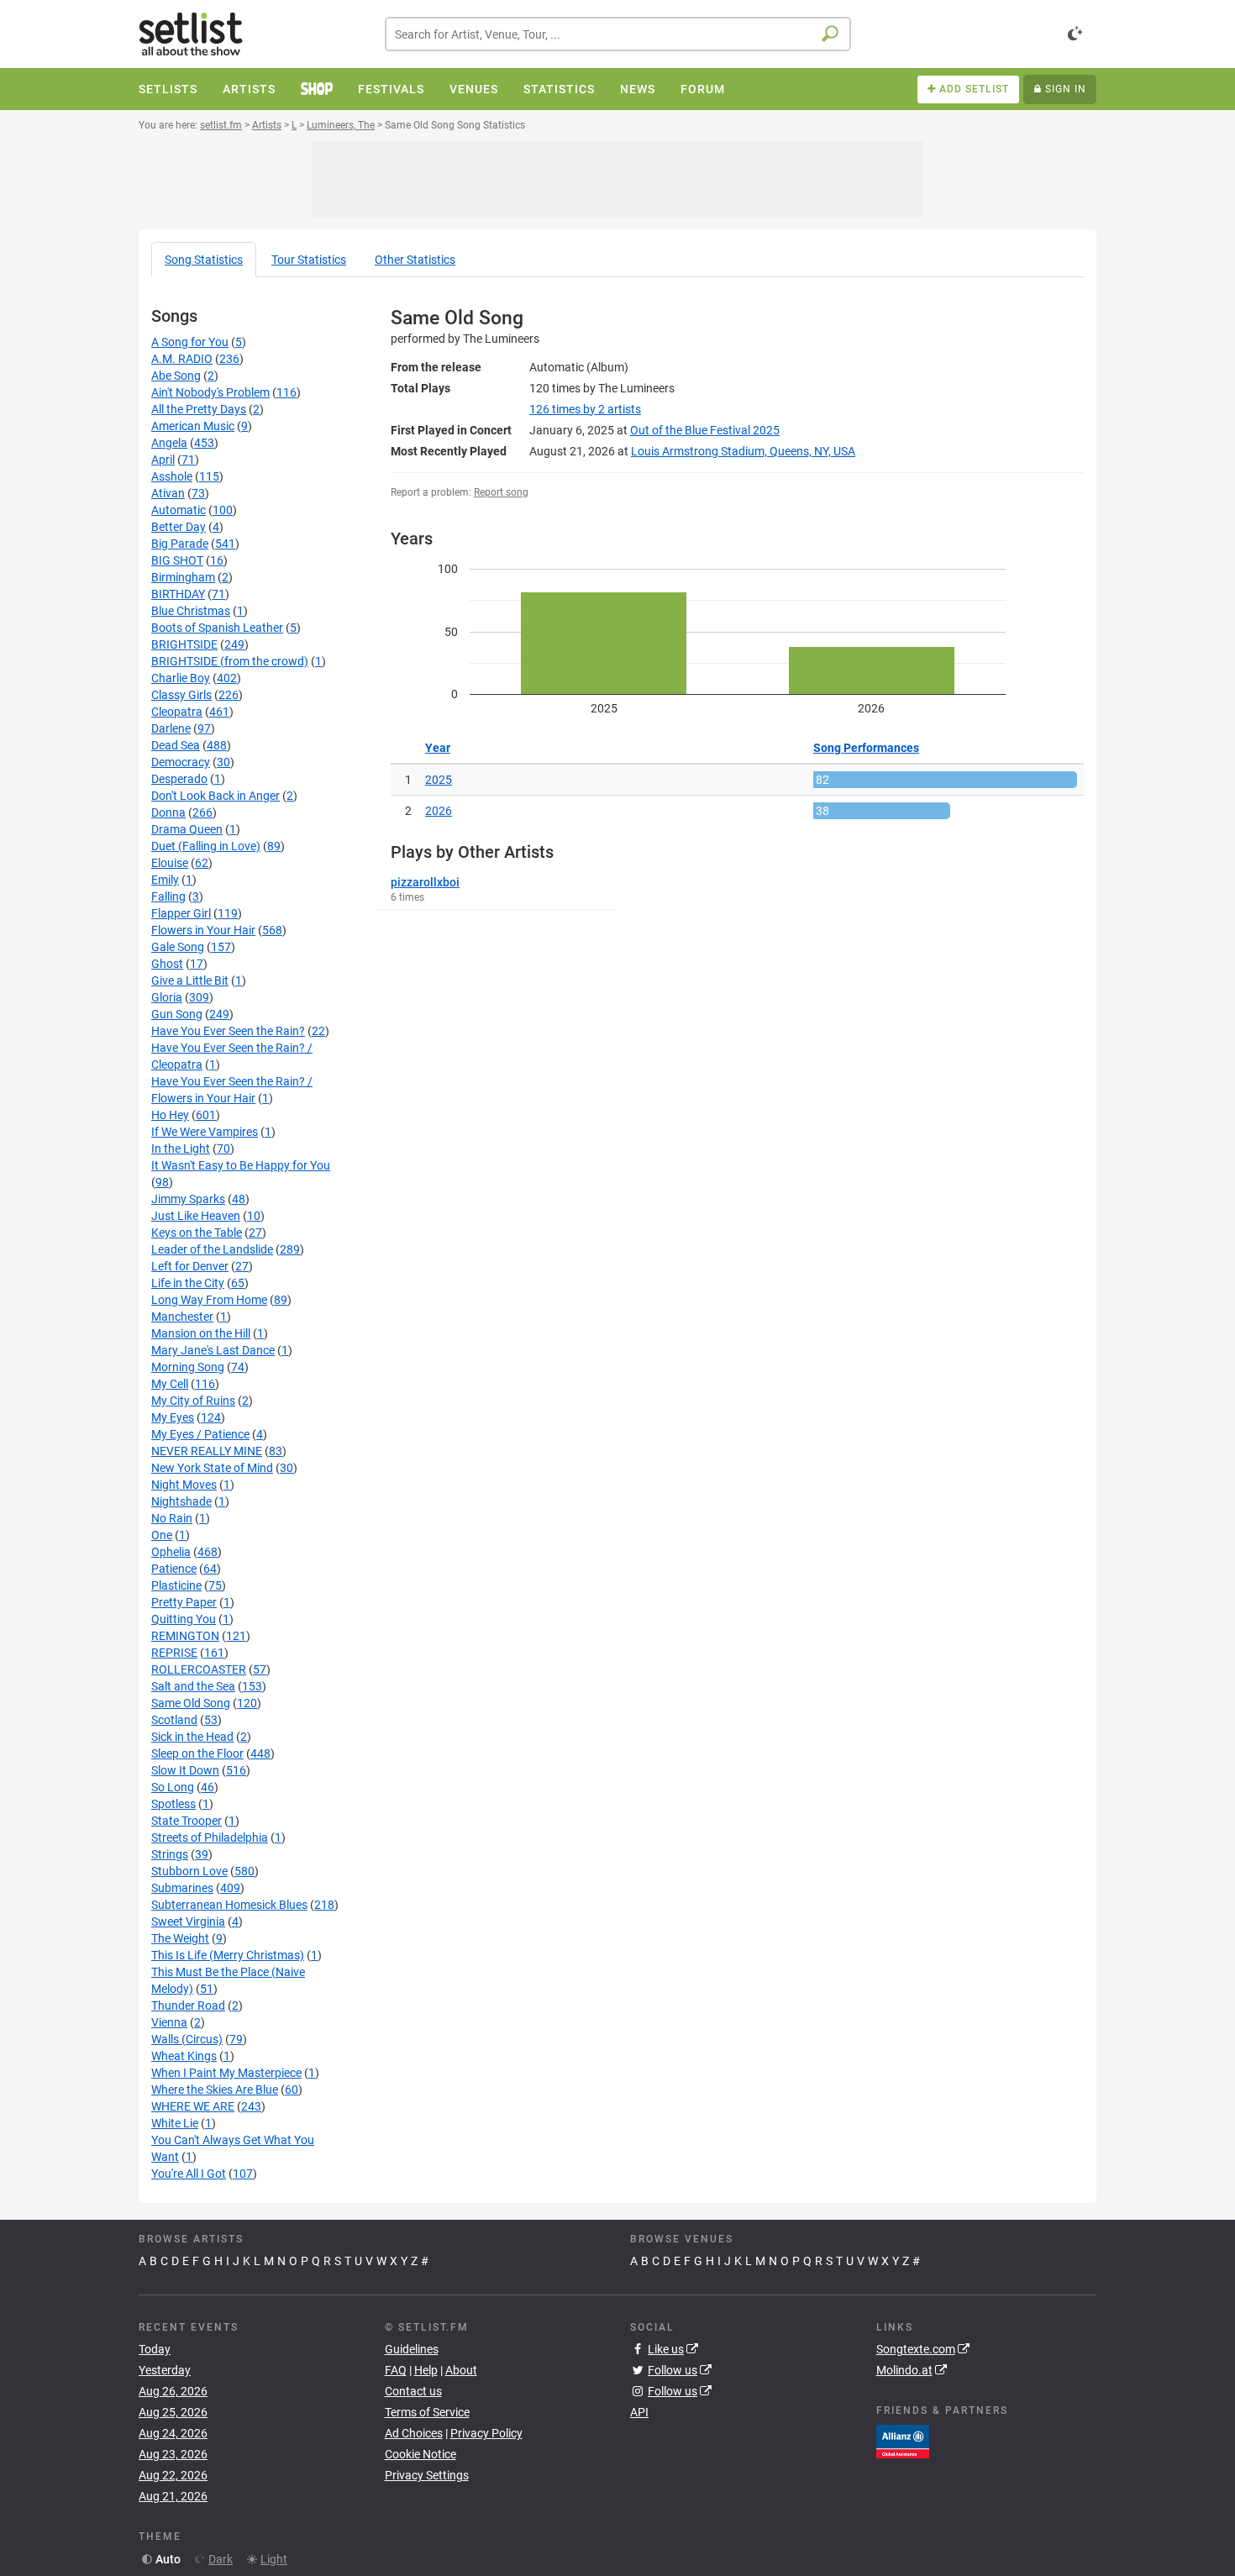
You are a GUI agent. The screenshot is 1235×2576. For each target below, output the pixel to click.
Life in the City (188, 1283)
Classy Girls (181, 695)
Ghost (167, 964)
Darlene (171, 728)
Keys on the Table (197, 1233)
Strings (170, 1854)
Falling (168, 896)
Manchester (182, 1317)
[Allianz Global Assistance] (903, 2440)
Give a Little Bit (190, 980)
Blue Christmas (191, 611)
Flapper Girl (181, 913)
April (163, 460)
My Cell (170, 1384)
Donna (168, 812)
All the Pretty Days (199, 409)
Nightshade (181, 1501)
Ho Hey (170, 1115)
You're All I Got (189, 2174)
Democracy (181, 762)
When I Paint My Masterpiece (226, 2073)
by (585, 409)
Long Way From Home (209, 1300)
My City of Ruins (193, 1401)
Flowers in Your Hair (203, 930)
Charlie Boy (181, 678)
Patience (174, 1569)
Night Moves (184, 1485)
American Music (193, 426)
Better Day (179, 527)
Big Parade (180, 544)
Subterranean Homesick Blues (229, 1905)
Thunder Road (188, 2006)
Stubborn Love (189, 1871)
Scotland (174, 1720)
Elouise (170, 863)
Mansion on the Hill (201, 1333)
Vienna (169, 2022)
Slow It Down (185, 1770)
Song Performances (866, 748)
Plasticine (176, 1585)
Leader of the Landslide (212, 1249)
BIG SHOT (177, 560)
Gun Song (177, 1014)
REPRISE (174, 1653)
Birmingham (183, 577)
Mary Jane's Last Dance (213, 1350)
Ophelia (171, 1552)
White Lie (175, 2123)
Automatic (179, 510)
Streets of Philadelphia (210, 1837)
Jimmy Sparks (188, 1199)
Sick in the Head (192, 1737)
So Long (173, 1787)
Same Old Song (191, 1703)
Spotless (173, 1804)
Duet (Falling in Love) (206, 846)
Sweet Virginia (188, 1921)
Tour (309, 260)
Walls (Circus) (187, 2039)
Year (438, 748)
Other (415, 260)
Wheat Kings (184, 2056)
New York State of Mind (212, 1468)
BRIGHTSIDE (184, 644)
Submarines (182, 1888)
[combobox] (618, 34)
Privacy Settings (427, 2475)
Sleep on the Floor (197, 1753)
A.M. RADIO (182, 359)
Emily (165, 880)
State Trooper (187, 1821)
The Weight (180, 1938)
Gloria (167, 997)
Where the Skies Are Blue (215, 2090)
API (639, 2412)
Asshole (172, 476)
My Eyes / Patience (200, 1434)
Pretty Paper (184, 1602)
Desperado (179, 779)
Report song (501, 492)
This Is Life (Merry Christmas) (228, 1955)
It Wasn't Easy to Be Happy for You (241, 1165)
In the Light (181, 1149)
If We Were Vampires (205, 1132)
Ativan (168, 493)
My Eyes (173, 1417)
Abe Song (176, 376)
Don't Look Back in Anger (215, 796)
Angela (169, 443)
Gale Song (178, 947)
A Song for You (190, 342)
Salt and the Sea (193, 1686)
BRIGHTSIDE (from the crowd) (230, 661)
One (162, 1535)
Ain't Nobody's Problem (210, 392)
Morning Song (188, 1367)
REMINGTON (185, 1636)
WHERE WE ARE (193, 2106)
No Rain (172, 1518)
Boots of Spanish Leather (217, 628)
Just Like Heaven (196, 1216)
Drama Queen (187, 829)
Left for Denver (190, 1266)
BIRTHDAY (178, 594)
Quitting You (184, 1619)
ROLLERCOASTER (199, 1669)
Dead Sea (176, 745)
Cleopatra (177, 712)
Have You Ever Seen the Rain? (228, 1031)
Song (204, 260)
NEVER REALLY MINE (207, 1451)
